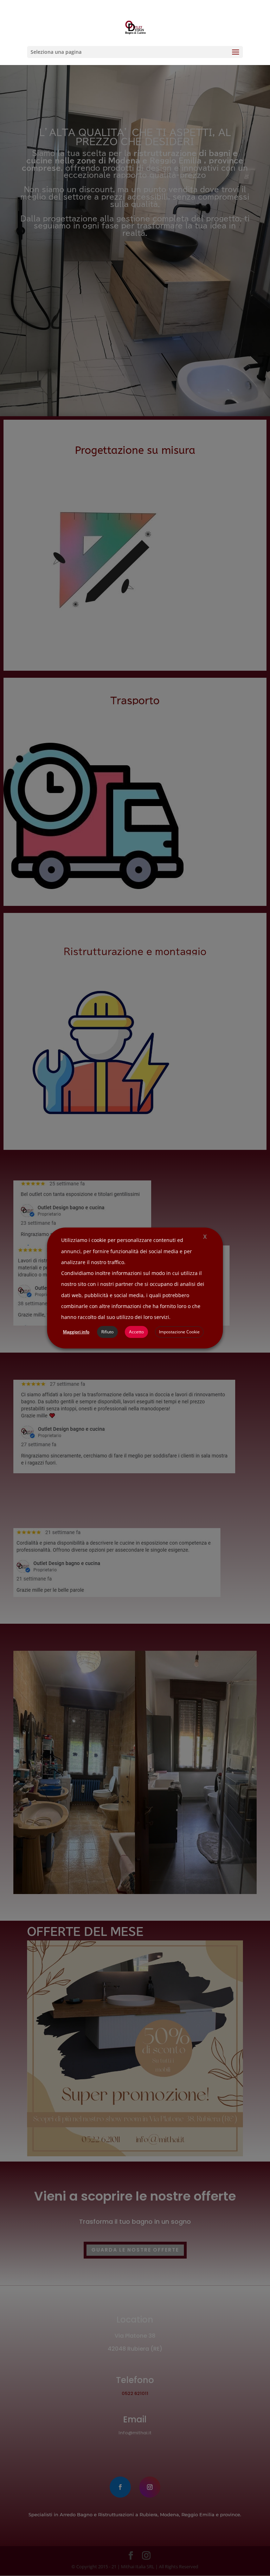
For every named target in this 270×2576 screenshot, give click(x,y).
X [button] (205, 1237)
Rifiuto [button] (107, 1332)
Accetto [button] (136, 1332)
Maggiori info (76, 1332)
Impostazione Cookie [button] (179, 1332)
